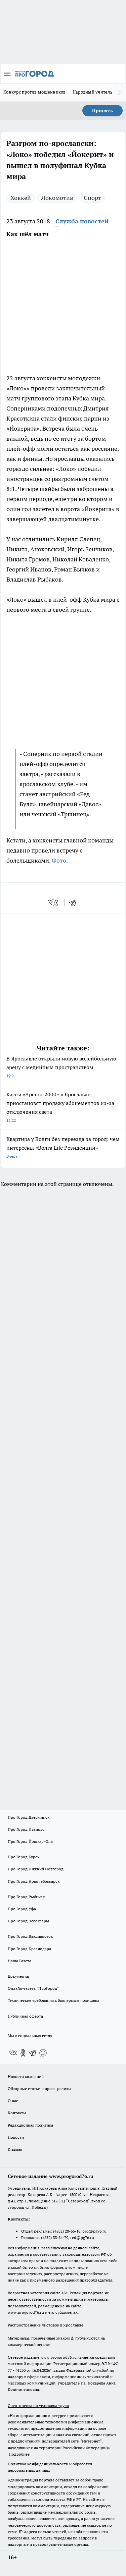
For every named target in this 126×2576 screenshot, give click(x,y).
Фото (59, 860)
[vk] (54, 902)
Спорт (92, 198)
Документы (18, 1976)
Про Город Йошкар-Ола (30, 1841)
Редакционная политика (30, 2125)
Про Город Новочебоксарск (34, 1881)
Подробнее (19, 2454)
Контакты (17, 2113)
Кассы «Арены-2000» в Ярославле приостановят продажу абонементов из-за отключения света (60, 1107)
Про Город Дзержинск (29, 1817)
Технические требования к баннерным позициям (53, 2000)
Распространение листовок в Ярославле (46, 2325)
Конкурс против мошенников (35, 92)
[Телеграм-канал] (33, 2053)
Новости (16, 2137)
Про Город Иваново (26, 1829)
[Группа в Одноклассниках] (23, 2053)
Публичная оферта (25, 2016)
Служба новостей (82, 221)
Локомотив (57, 198)
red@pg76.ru (82, 2237)
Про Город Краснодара (29, 1949)
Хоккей (21, 198)
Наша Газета (19, 1961)
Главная (15, 2149)
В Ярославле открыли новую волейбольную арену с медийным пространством (61, 1067)
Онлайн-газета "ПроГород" (33, 1988)
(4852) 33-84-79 (55, 2237)
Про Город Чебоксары (28, 1921)
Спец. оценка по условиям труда (38, 2405)
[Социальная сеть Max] (43, 2053)
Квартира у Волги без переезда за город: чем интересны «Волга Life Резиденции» (63, 1147)
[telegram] (75, 902)
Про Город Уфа (22, 1909)
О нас (13, 2101)
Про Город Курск (24, 1857)
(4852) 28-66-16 (67, 2231)
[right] (119, 93)
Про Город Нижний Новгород (36, 1869)
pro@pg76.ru (94, 2231)
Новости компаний (26, 2076)
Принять (102, 111)
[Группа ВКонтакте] (13, 2053)
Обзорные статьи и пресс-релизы (39, 2089)
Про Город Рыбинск (26, 1897)
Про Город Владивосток (30, 1936)
